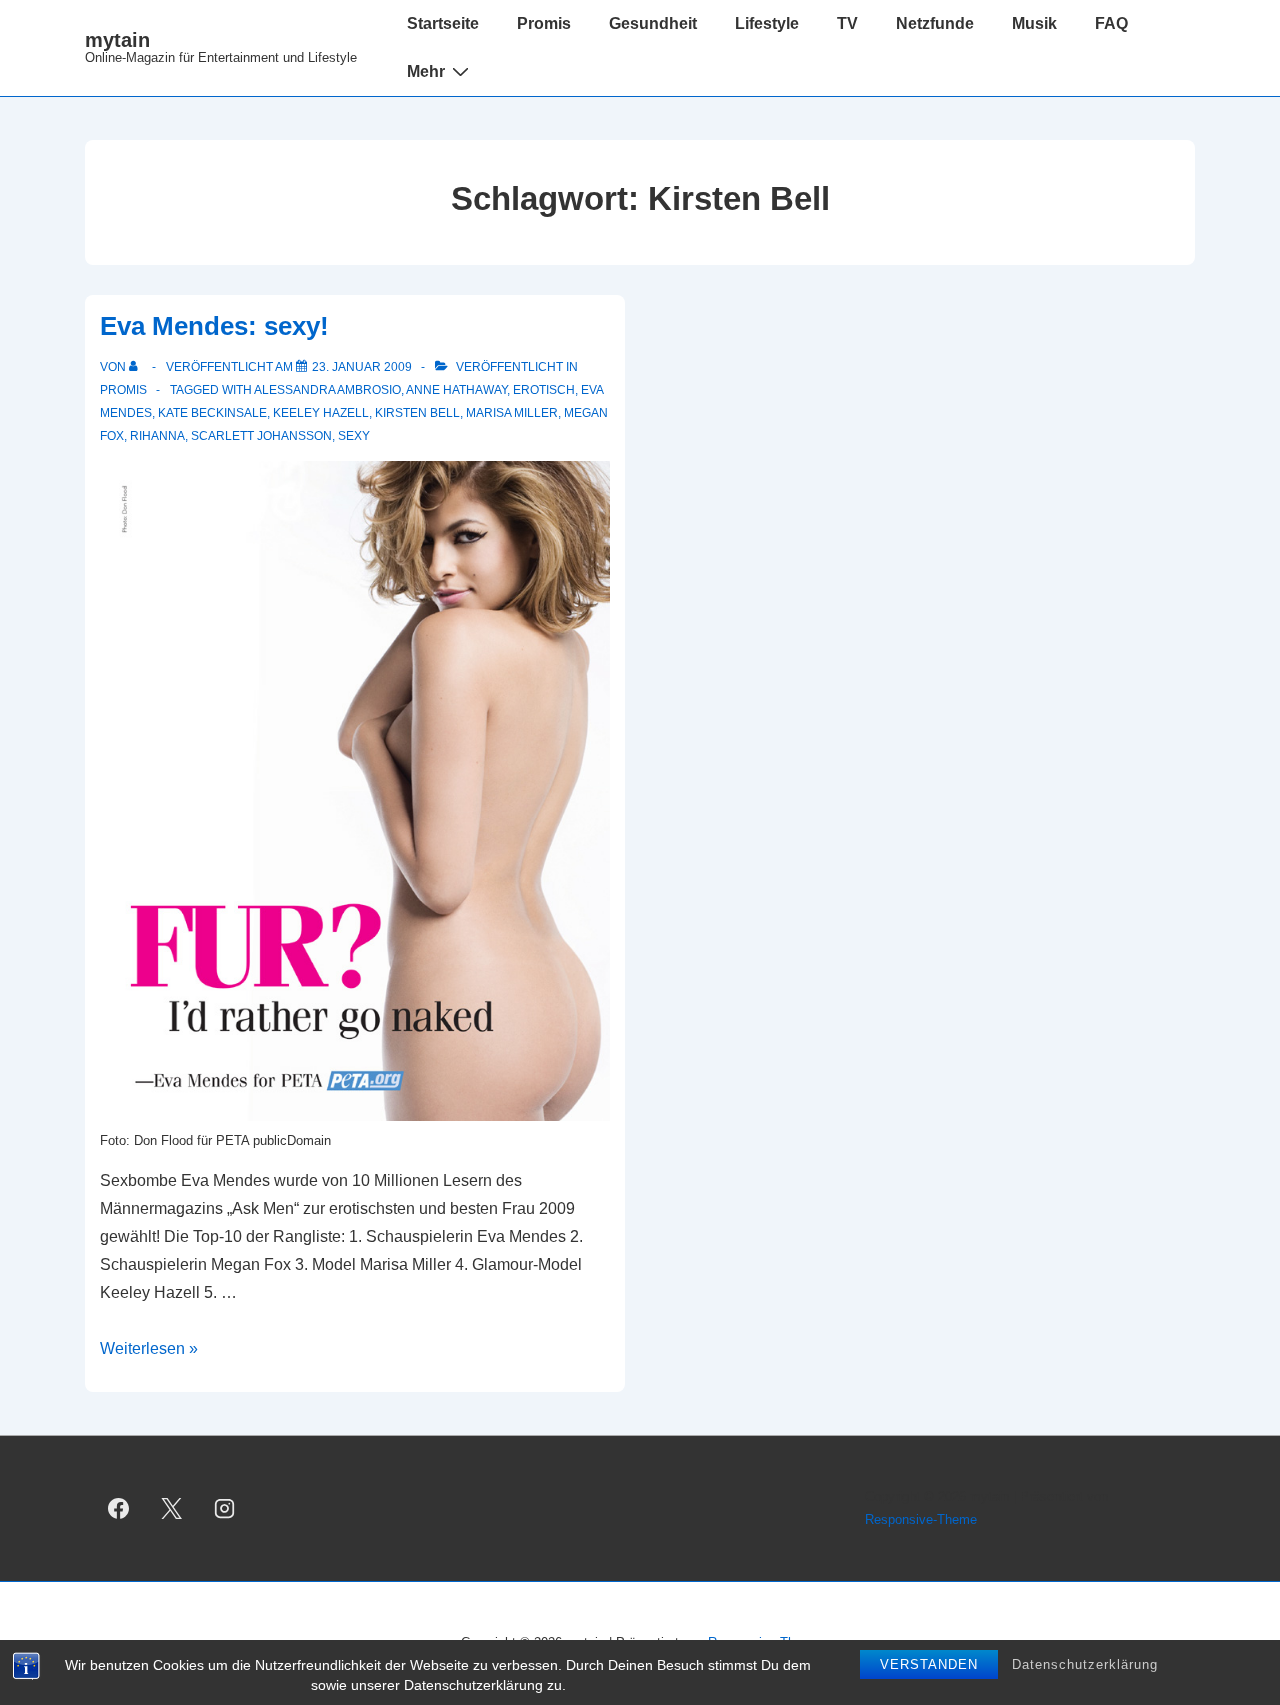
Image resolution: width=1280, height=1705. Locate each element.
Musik (1034, 23)
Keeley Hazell (321, 413)
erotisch (544, 390)
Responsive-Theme (921, 1519)
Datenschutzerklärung (1085, 1664)
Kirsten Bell (417, 413)
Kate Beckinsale (212, 413)
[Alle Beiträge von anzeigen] (137, 367)
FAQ (1111, 23)
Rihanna (157, 436)
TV (847, 23)
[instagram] (225, 1509)
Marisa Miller (512, 413)
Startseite (443, 23)
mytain (117, 40)
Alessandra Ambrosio (327, 390)
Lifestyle (767, 23)
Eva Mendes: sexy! (214, 326)
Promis (544, 23)
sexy (354, 436)
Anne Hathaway (456, 390)
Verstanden (929, 1664)
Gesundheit (653, 23)
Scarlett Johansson (261, 436)
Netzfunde (935, 23)
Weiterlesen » (149, 1348)
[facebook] (119, 1509)
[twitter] (172, 1509)
